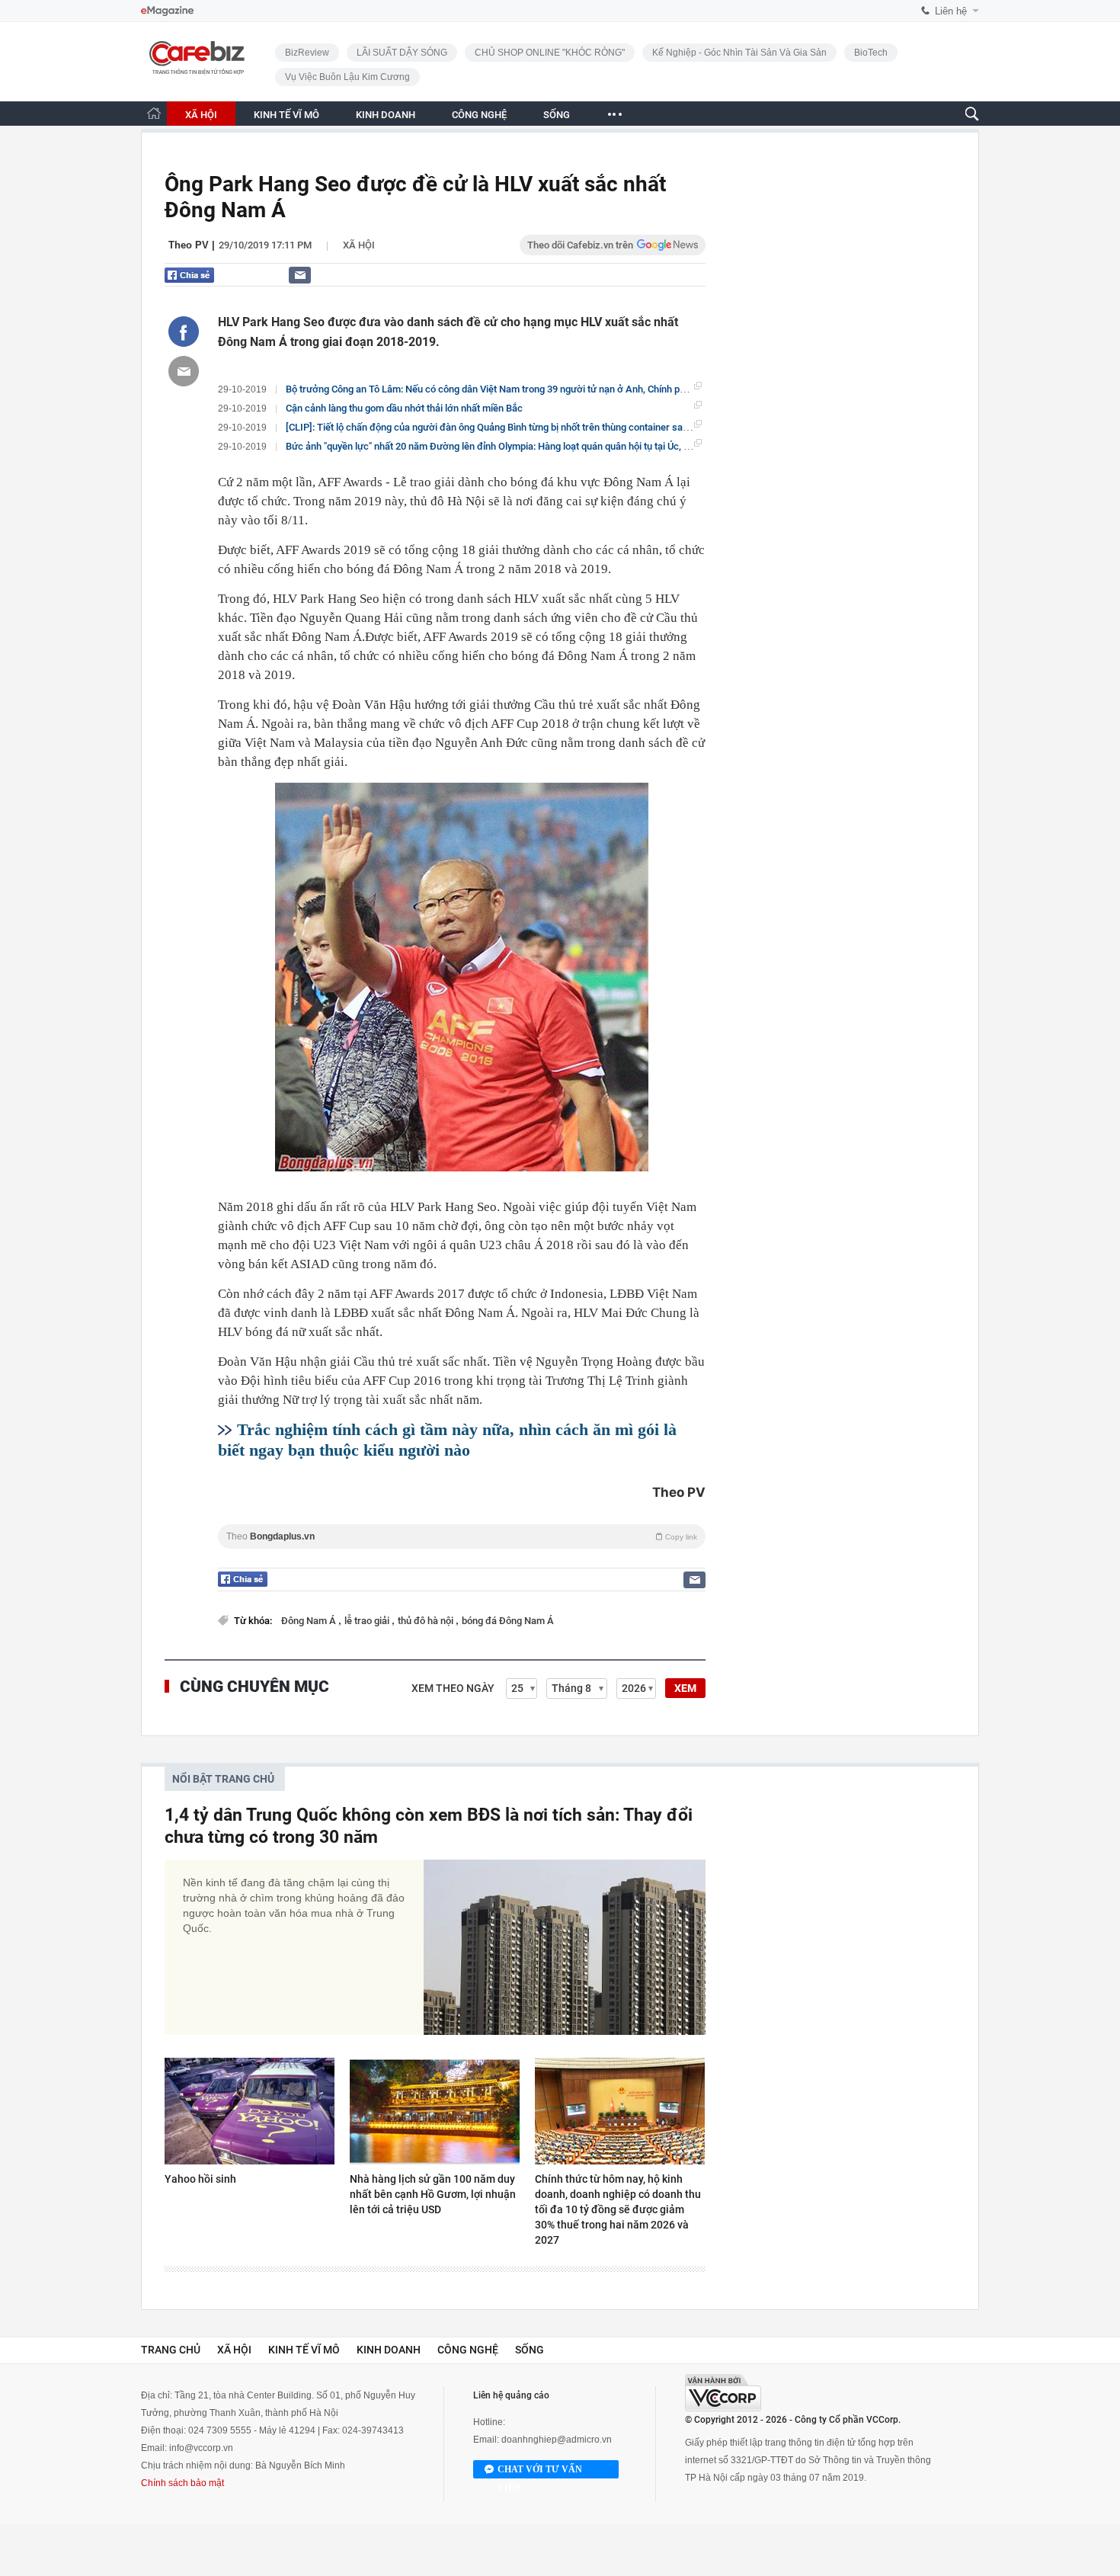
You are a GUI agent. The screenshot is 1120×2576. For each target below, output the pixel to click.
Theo (462, 1536)
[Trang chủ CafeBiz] (154, 113)
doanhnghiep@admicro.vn (557, 2440)
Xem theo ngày (453, 1688)
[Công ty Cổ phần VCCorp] (723, 2393)
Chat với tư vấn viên (540, 2471)
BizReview (307, 53)
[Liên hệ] (300, 275)
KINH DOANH (386, 115)
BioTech (871, 53)
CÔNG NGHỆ (479, 115)
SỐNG (557, 115)
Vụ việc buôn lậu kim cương (347, 77)
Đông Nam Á (310, 1621)
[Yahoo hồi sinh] (250, 2111)
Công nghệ (468, 2350)
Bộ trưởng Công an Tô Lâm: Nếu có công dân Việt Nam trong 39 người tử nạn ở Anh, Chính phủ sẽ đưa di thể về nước (536, 389)
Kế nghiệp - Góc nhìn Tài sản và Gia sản (739, 53)
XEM (685, 1688)
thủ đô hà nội (427, 1621)
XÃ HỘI (201, 115)
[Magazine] (167, 11)
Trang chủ (171, 2350)
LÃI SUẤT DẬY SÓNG (402, 53)
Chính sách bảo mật (182, 2483)
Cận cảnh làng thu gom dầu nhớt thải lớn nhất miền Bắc (404, 408)
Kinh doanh (389, 2350)
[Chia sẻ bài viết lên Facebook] (184, 332)
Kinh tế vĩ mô (304, 2350)
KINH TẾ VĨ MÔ (286, 115)
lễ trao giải (368, 1621)
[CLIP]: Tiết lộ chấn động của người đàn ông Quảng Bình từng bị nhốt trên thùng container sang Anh (499, 427)
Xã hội (359, 245)
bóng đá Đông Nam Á (508, 1621)
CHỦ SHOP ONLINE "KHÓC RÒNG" (550, 53)
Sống (530, 2350)
